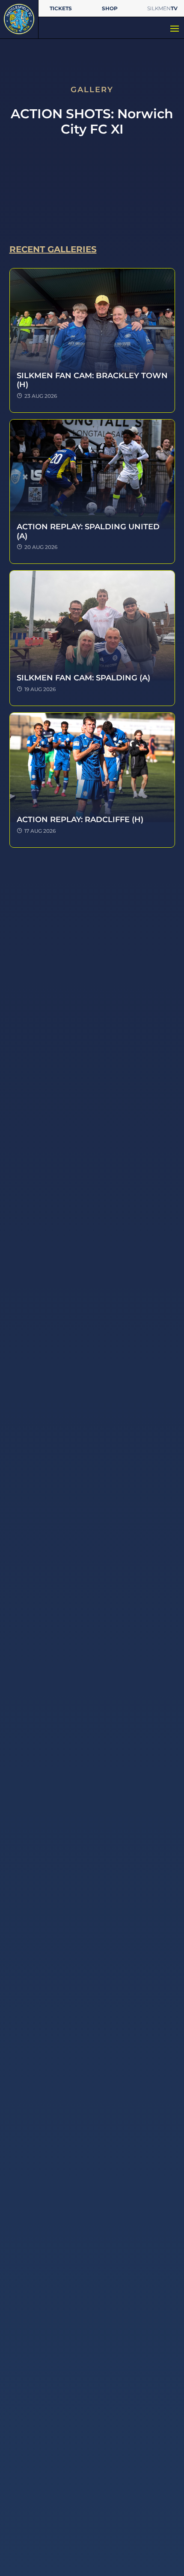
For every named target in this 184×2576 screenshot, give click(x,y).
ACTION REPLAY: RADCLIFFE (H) (80, 820)
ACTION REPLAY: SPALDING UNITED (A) (88, 531)
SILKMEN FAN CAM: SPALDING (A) (83, 678)
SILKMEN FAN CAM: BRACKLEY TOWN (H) (92, 380)
